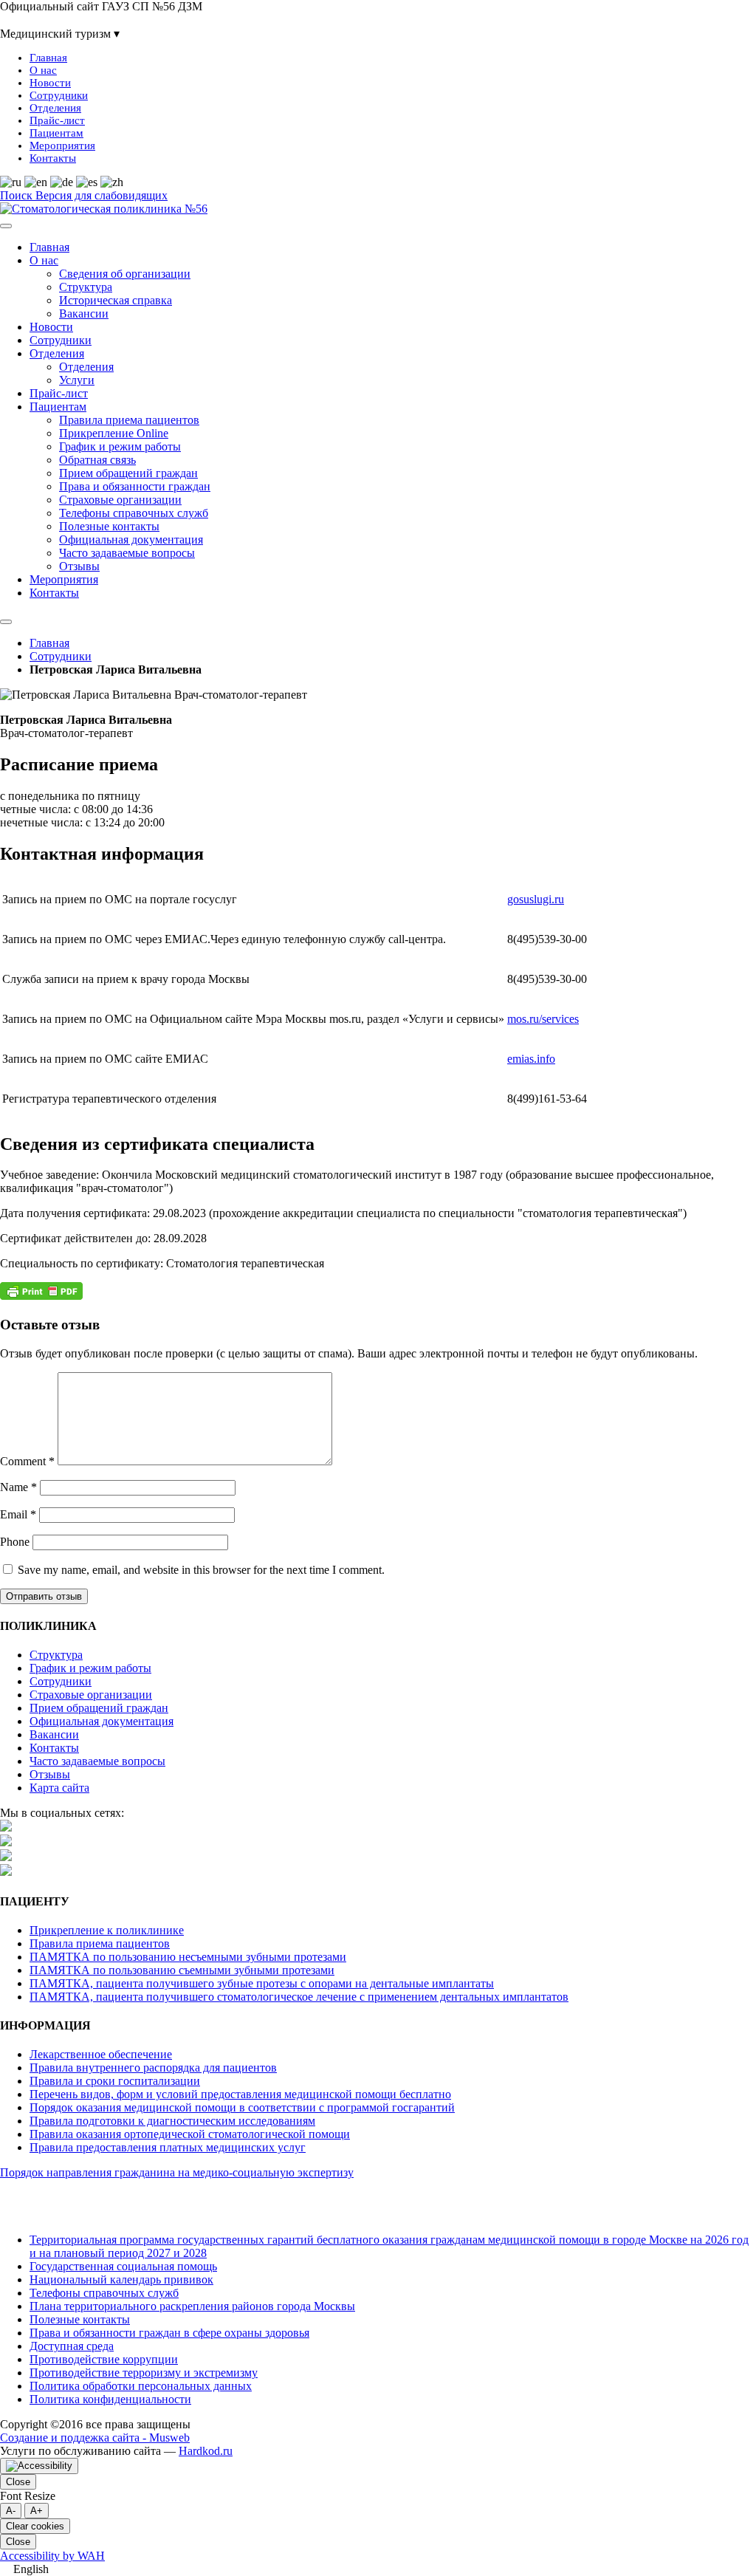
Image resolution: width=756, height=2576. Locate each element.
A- (11, 2511)
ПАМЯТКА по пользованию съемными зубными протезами (182, 1970)
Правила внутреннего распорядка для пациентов (153, 2068)
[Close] (6, 622)
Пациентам (56, 133)
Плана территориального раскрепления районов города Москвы (192, 2306)
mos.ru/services (543, 1019)
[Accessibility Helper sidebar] (39, 2466)
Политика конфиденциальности (110, 2399)
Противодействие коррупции (104, 2359)
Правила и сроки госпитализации (115, 2081)
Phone (15, 1542)
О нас (43, 70)
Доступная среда (72, 2346)
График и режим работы (120, 446)
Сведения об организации (125, 274)
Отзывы (79, 566)
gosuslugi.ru (536, 899)
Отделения (55, 108)
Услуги (77, 380)
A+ (37, 2511)
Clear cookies (35, 2526)
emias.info (531, 1059)
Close (18, 2482)
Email (18, 1514)
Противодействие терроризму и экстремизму (144, 2373)
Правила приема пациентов (129, 420)
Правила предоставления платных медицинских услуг (168, 2147)
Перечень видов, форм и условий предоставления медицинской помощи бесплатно (240, 2094)
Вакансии (84, 314)
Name (18, 1487)
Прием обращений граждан (128, 473)
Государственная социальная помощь (123, 2266)
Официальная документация (131, 539)
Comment (27, 1461)
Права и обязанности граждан (135, 486)
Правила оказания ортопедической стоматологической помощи (190, 2134)
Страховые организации (120, 500)
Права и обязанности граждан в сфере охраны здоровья (169, 2333)
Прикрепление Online (114, 433)
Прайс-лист (57, 120)
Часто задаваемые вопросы (127, 553)
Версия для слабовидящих (102, 195)
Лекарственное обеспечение (101, 2054)
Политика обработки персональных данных (141, 2386)
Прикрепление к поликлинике (107, 1930)
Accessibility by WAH (52, 2556)
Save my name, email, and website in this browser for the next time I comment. (201, 1570)
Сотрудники (59, 95)
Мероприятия (62, 145)
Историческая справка (116, 300)
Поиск (18, 195)
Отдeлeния (86, 367)
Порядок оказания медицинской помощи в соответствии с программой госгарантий (242, 2107)
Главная (48, 58)
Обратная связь (97, 460)
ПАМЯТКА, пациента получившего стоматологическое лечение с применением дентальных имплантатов (299, 1997)
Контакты (53, 158)
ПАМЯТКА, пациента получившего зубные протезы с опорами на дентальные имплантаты (262, 1983)
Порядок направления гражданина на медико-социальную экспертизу (177, 2172)
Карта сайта (200, 195)
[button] (378, 2569)
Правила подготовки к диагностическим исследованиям (172, 2121)
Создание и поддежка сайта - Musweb (95, 2438)
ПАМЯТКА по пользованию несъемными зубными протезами (188, 1957)
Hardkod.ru (206, 2451)
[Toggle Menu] (6, 226)
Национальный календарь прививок (121, 2279)
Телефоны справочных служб (134, 513)
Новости (50, 83)
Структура (86, 287)
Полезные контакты (109, 526)
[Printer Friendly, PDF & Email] (41, 1296)
